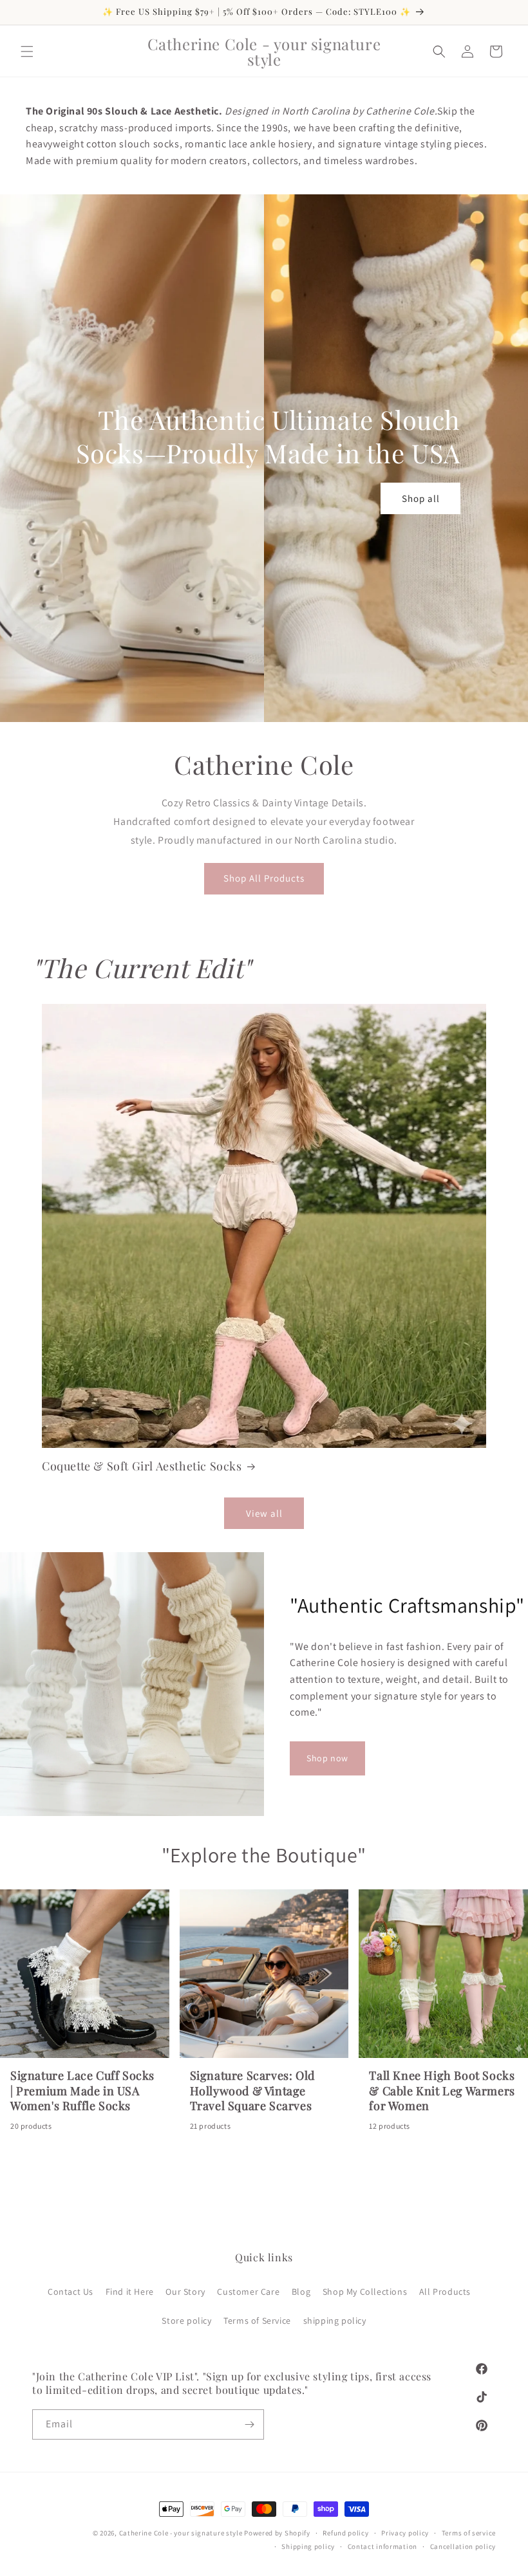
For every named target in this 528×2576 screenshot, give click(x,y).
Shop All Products (264, 878)
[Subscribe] (249, 2424)
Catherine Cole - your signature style (181, 2533)
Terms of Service (257, 2321)
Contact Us (71, 2292)
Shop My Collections (365, 2292)
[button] (27, 51)
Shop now (327, 1758)
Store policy (186, 2321)
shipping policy (335, 2321)
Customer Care (248, 2292)
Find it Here (130, 2292)
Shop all (421, 498)
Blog (301, 2292)
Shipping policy (308, 2546)
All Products (445, 2292)
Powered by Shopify (277, 2533)
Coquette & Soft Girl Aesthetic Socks (142, 1466)
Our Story (185, 2292)
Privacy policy (405, 2533)
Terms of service (469, 2533)
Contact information (382, 2546)
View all (264, 1513)
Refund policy (345, 2533)
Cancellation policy (463, 2546)
